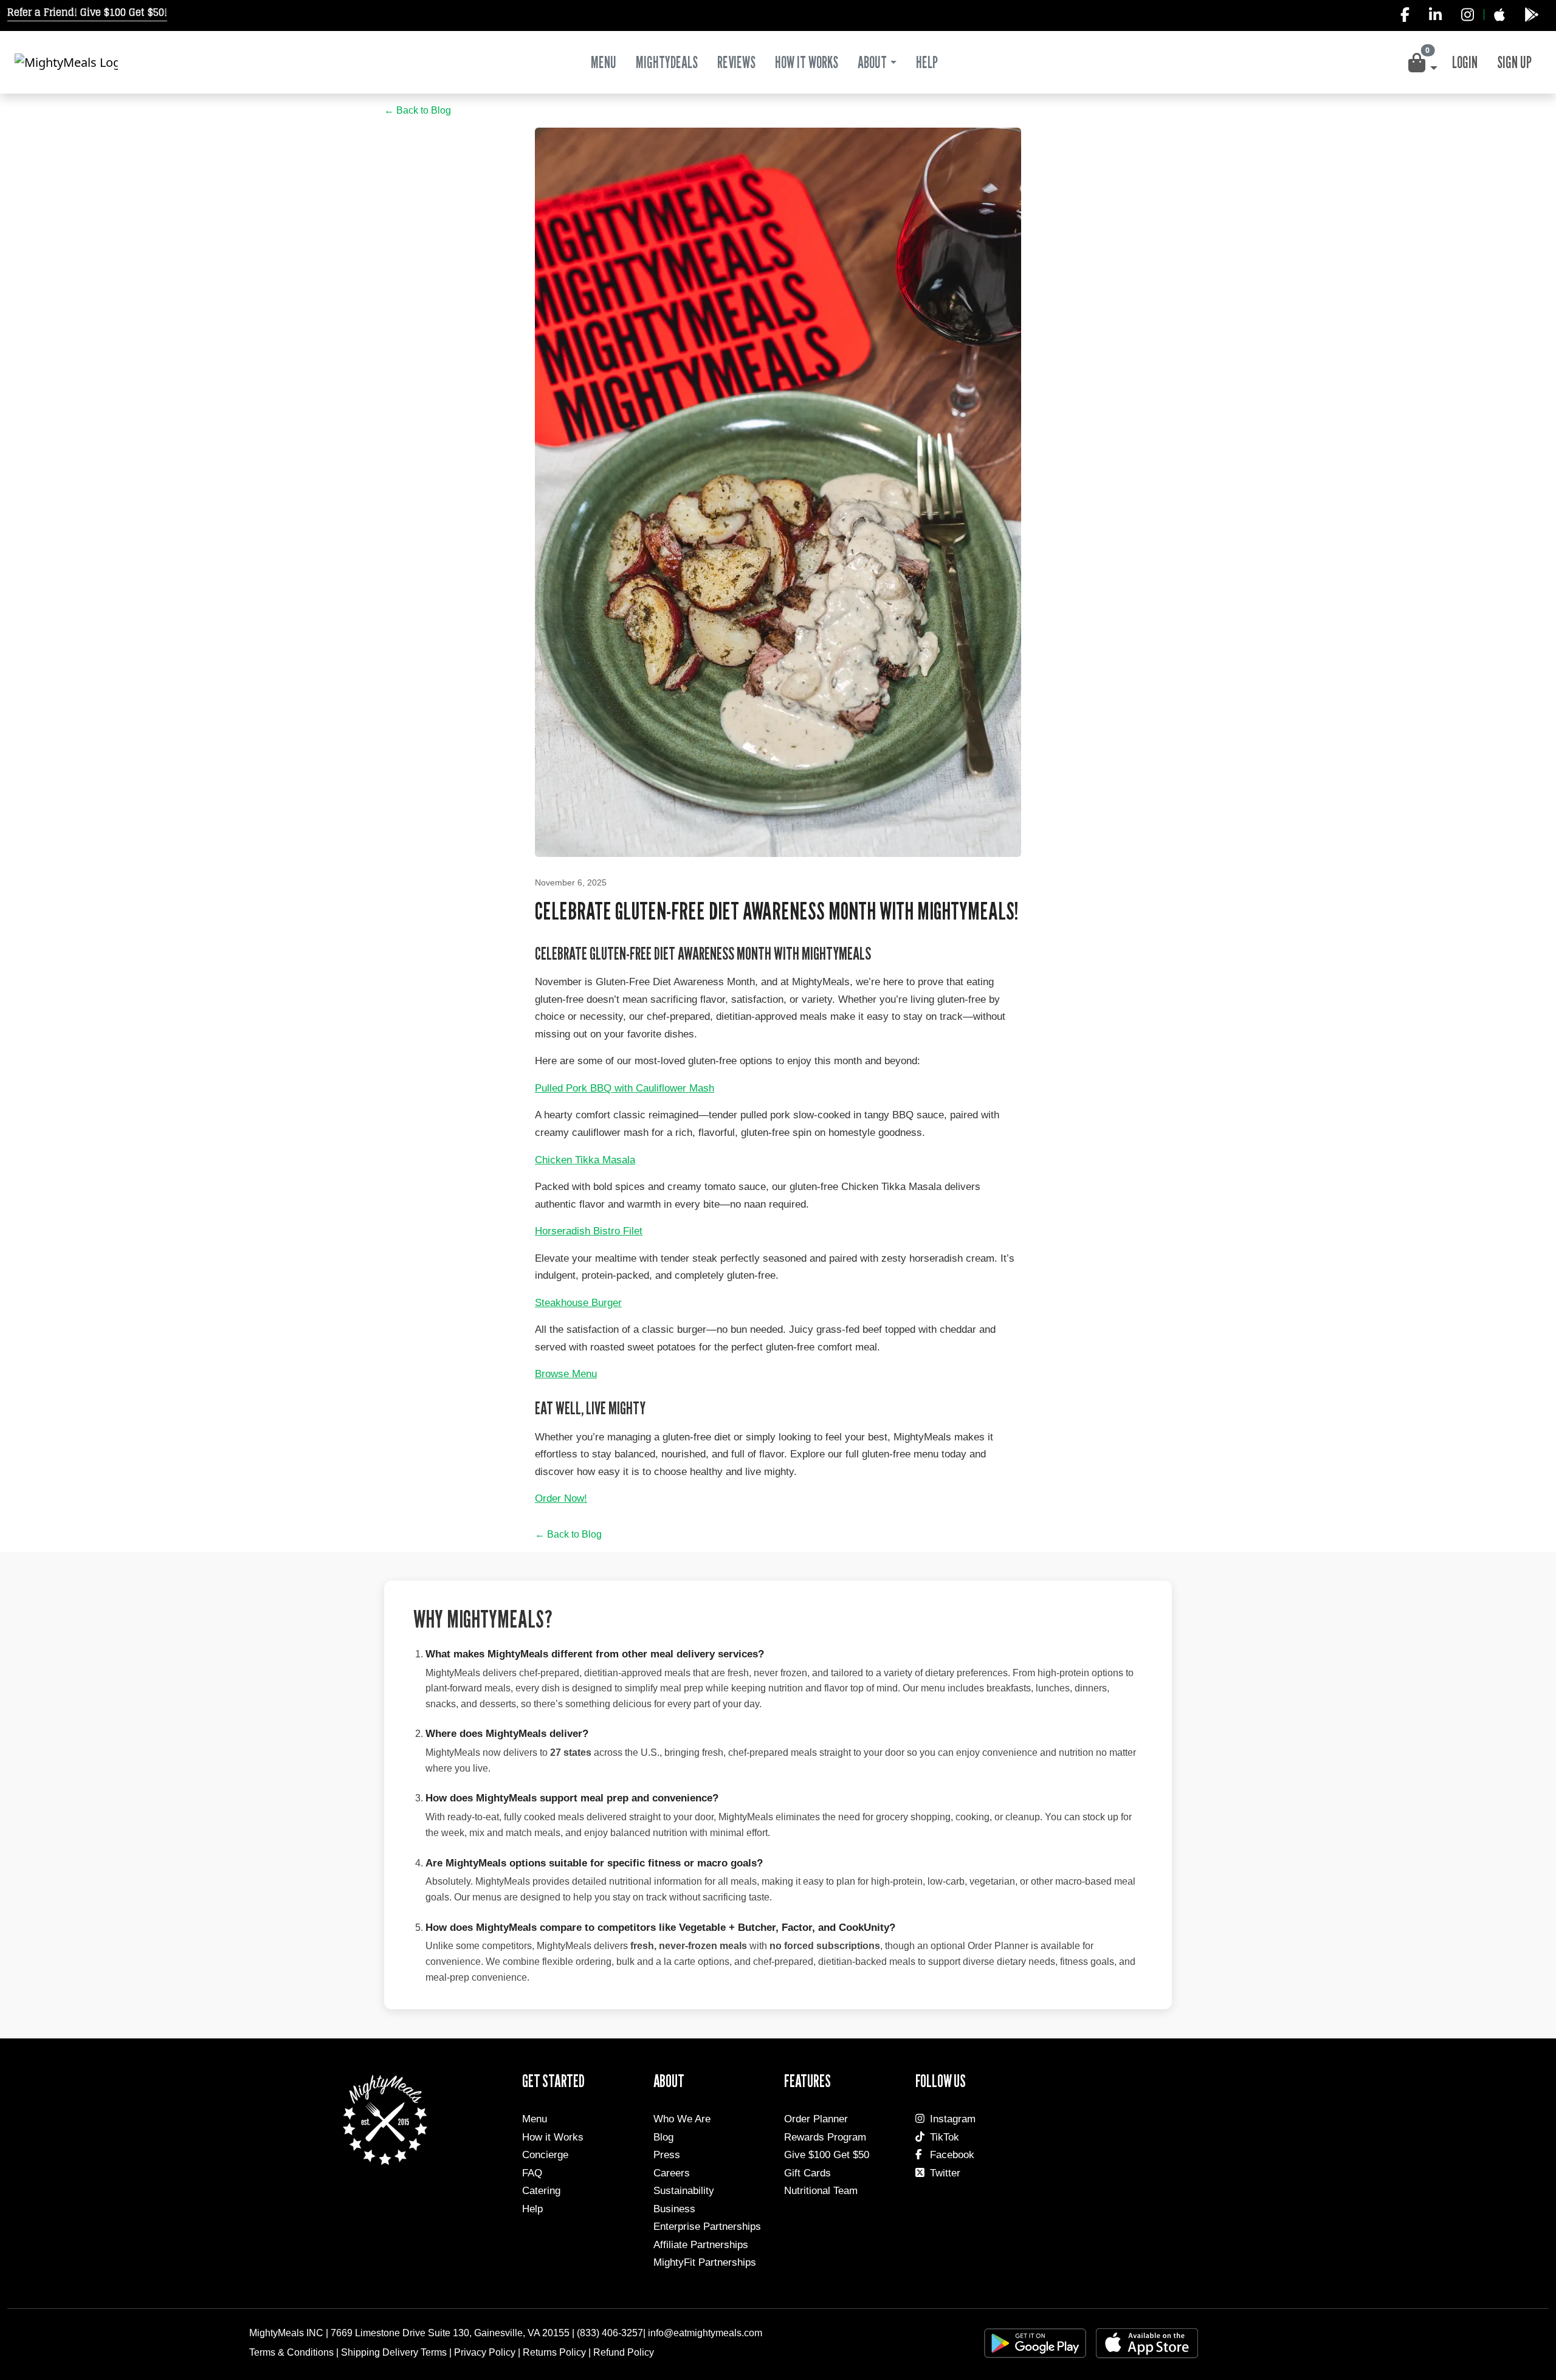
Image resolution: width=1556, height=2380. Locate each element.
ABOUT (872, 62)
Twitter (945, 2173)
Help (532, 2209)
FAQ (532, 2173)
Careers (672, 2173)
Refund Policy (624, 2352)
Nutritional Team (821, 2191)
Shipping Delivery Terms (394, 2352)
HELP (927, 62)
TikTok (945, 2137)
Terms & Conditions (291, 2352)
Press (667, 2155)
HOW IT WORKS (807, 62)
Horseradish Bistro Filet (589, 1231)
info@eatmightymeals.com (705, 2333)
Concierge (545, 2155)
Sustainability (684, 2191)
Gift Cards (807, 2173)
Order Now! (561, 1498)
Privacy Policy (485, 2352)
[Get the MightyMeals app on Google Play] (1532, 15)
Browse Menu (566, 1374)
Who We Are (682, 2119)
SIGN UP (1514, 62)
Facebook (952, 2155)
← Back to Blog (418, 110)
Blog (663, 2137)
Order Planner (816, 2119)
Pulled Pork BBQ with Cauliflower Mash (625, 1088)
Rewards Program (825, 2137)
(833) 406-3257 (610, 2333)
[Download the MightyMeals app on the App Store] (1499, 15)
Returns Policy (554, 2352)
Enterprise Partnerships (707, 2227)
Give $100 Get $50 (827, 2155)
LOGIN (1465, 62)
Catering (541, 2191)
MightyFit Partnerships (705, 2262)
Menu (604, 62)
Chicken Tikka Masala (585, 1160)
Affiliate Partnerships (701, 2245)
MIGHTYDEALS (667, 62)
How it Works (553, 2137)
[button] (1422, 63)
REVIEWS (736, 62)
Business (674, 2209)
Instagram (953, 2119)
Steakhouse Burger (578, 1303)
